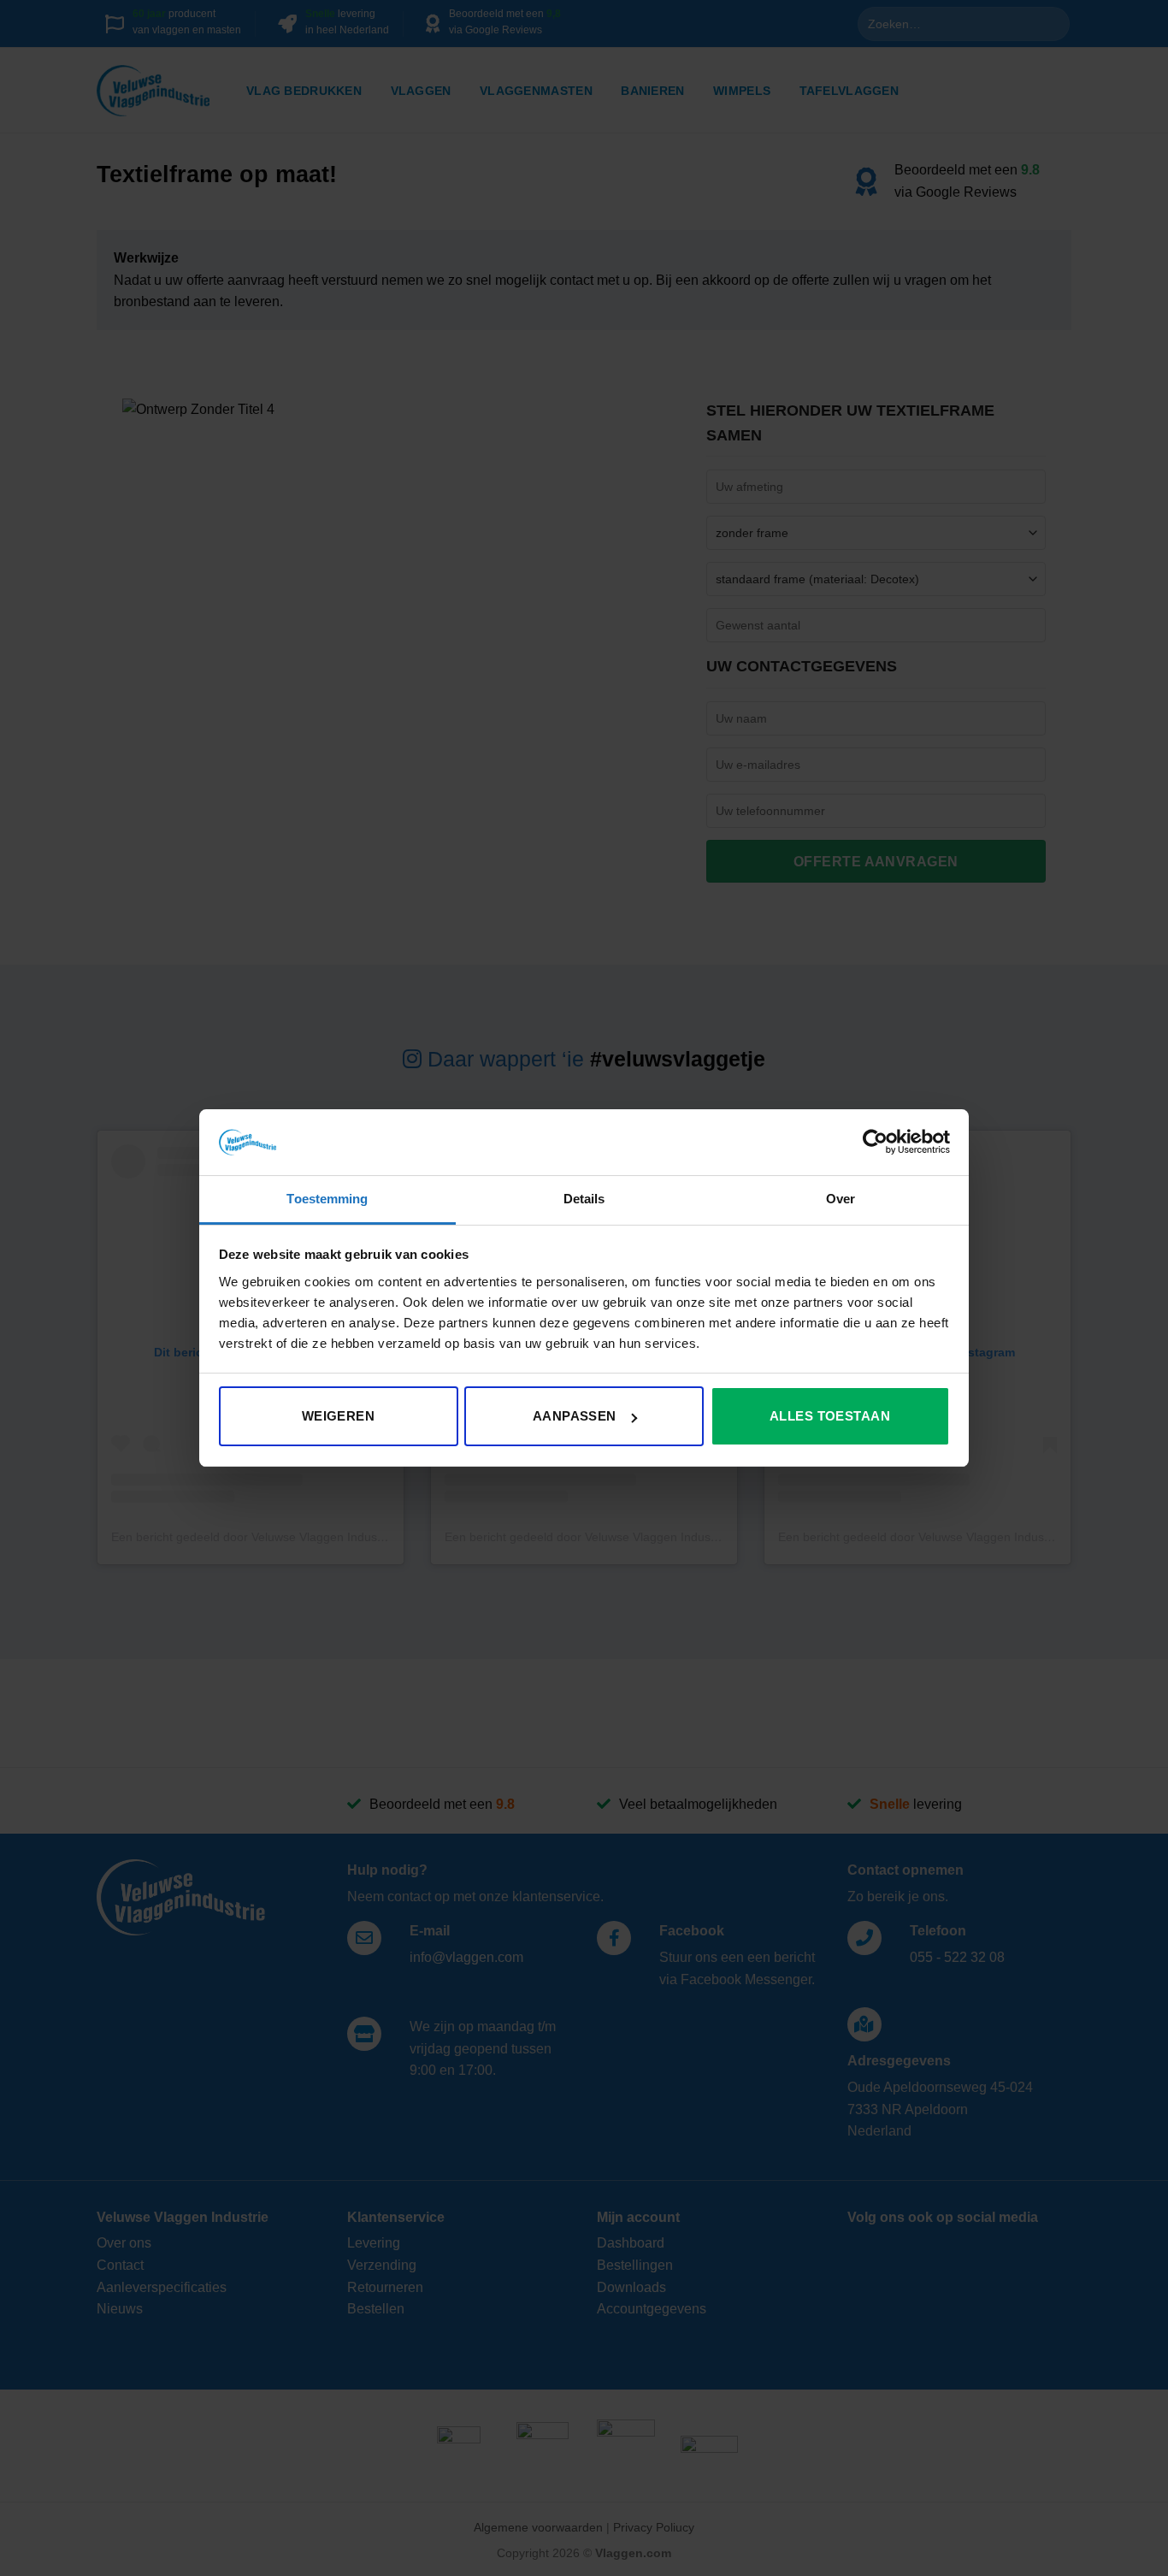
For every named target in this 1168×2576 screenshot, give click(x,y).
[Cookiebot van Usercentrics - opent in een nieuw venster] (875, 1142)
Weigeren (339, 1416)
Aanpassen (575, 1416)
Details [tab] (584, 1199)
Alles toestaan (830, 1416)
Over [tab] (841, 1199)
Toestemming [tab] (327, 1199)
